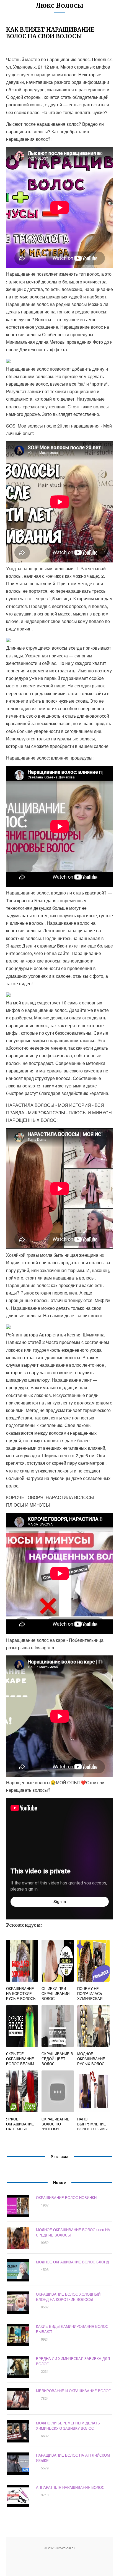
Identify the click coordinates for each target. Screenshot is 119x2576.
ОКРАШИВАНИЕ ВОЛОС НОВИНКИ (66, 2197)
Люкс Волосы (59, 5)
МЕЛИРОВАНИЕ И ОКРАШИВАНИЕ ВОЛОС (73, 2391)
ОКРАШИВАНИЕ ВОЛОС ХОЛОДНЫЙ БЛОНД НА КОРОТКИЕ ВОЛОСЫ (68, 2297)
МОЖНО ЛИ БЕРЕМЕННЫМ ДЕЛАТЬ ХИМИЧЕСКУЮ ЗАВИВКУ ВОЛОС (68, 2426)
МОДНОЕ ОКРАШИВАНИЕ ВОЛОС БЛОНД (73, 2262)
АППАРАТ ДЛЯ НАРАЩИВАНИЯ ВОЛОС (70, 2487)
